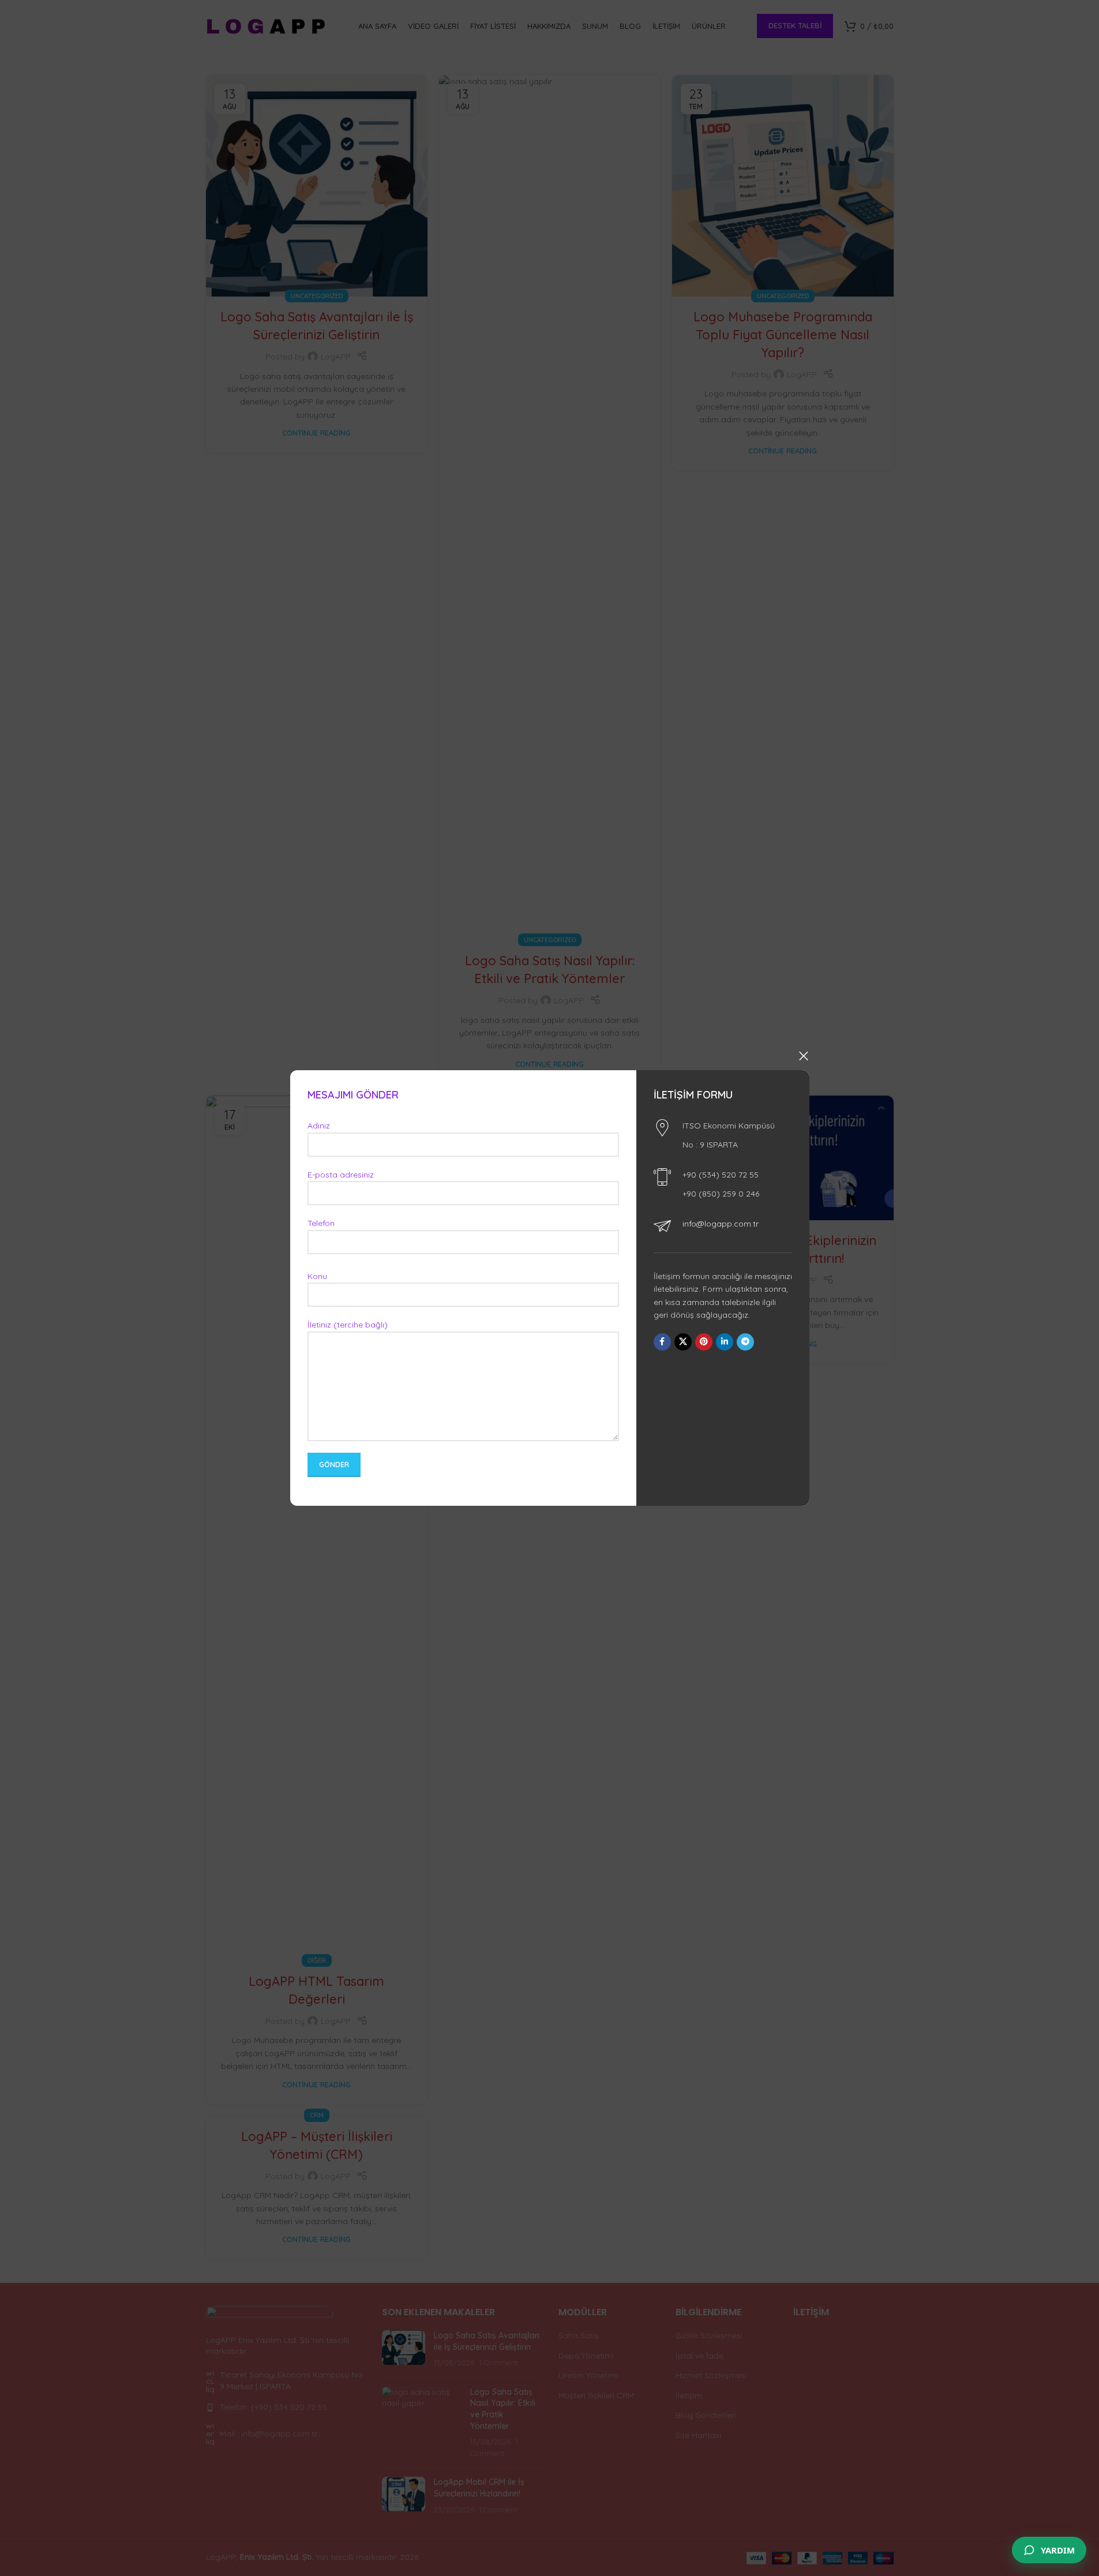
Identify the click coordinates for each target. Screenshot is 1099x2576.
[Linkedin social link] (724, 1342)
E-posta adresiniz (341, 1175)
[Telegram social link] (745, 1342)
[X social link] (682, 1342)
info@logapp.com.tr (720, 1224)
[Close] (804, 1056)
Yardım (1058, 2550)
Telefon (321, 1223)
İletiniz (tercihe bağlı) (348, 1325)
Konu (317, 1276)
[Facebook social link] (662, 1342)
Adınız (319, 1126)
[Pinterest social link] (703, 1342)
